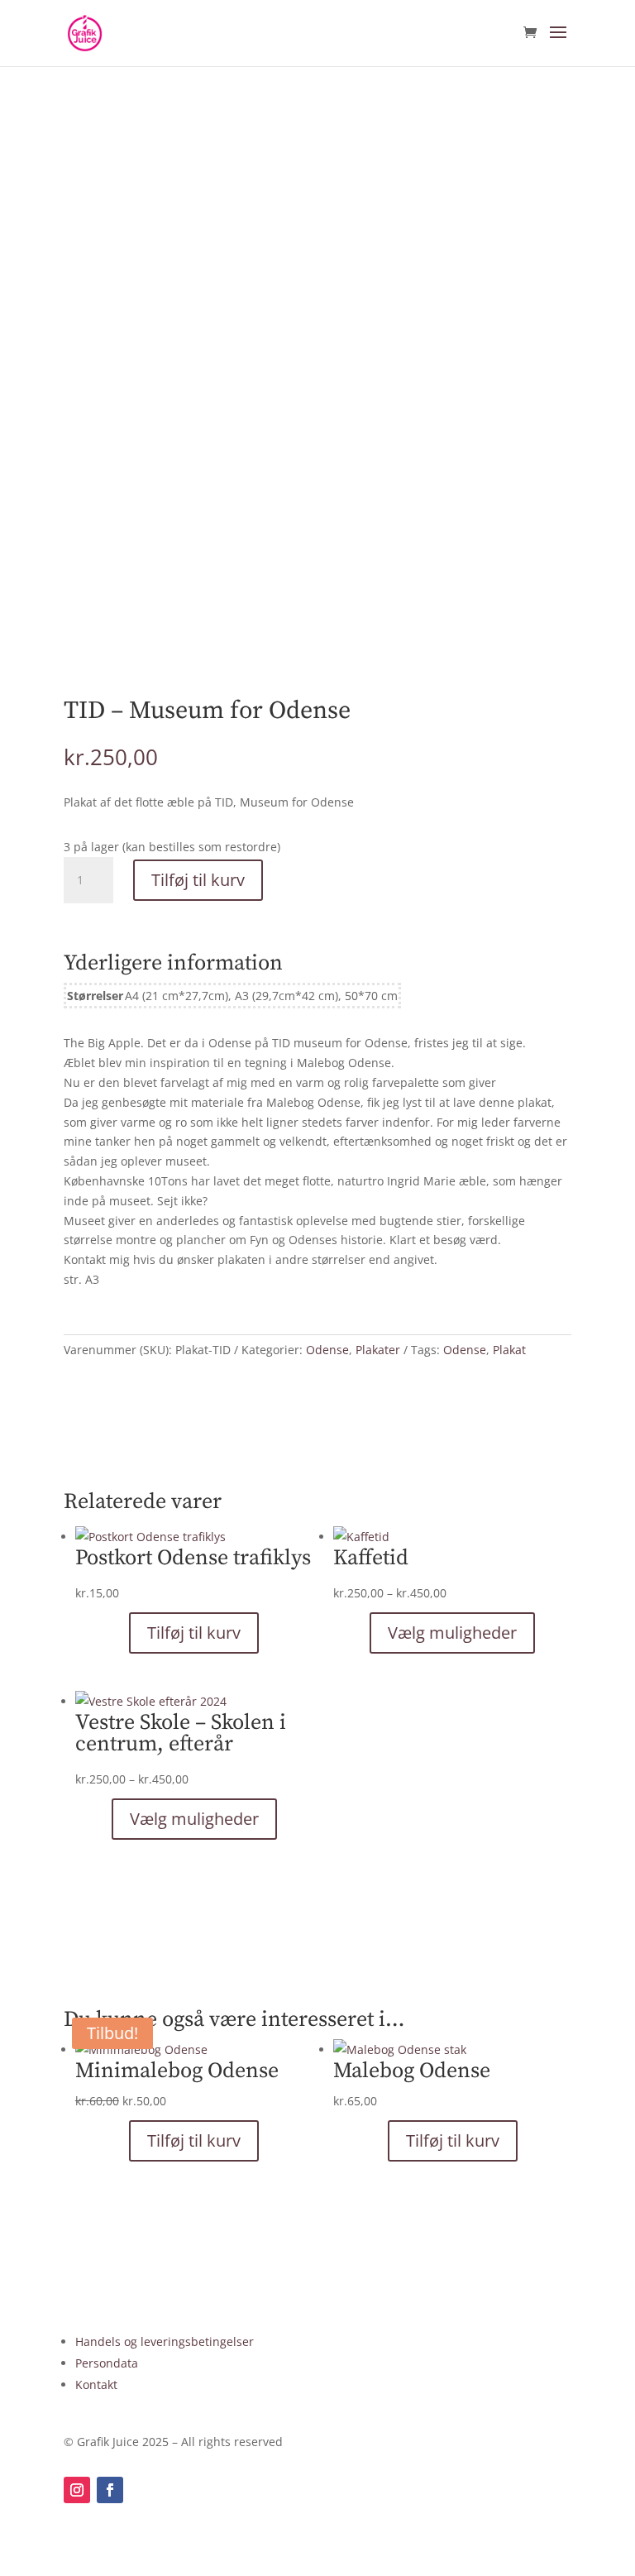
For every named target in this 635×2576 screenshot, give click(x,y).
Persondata (107, 2363)
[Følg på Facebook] (110, 2490)
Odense (327, 1350)
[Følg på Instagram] (77, 2490)
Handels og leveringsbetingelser (165, 2341)
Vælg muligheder (452, 1633)
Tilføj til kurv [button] (194, 1633)
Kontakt (96, 2384)
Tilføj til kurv (198, 880)
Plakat (509, 1350)
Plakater (378, 1350)
